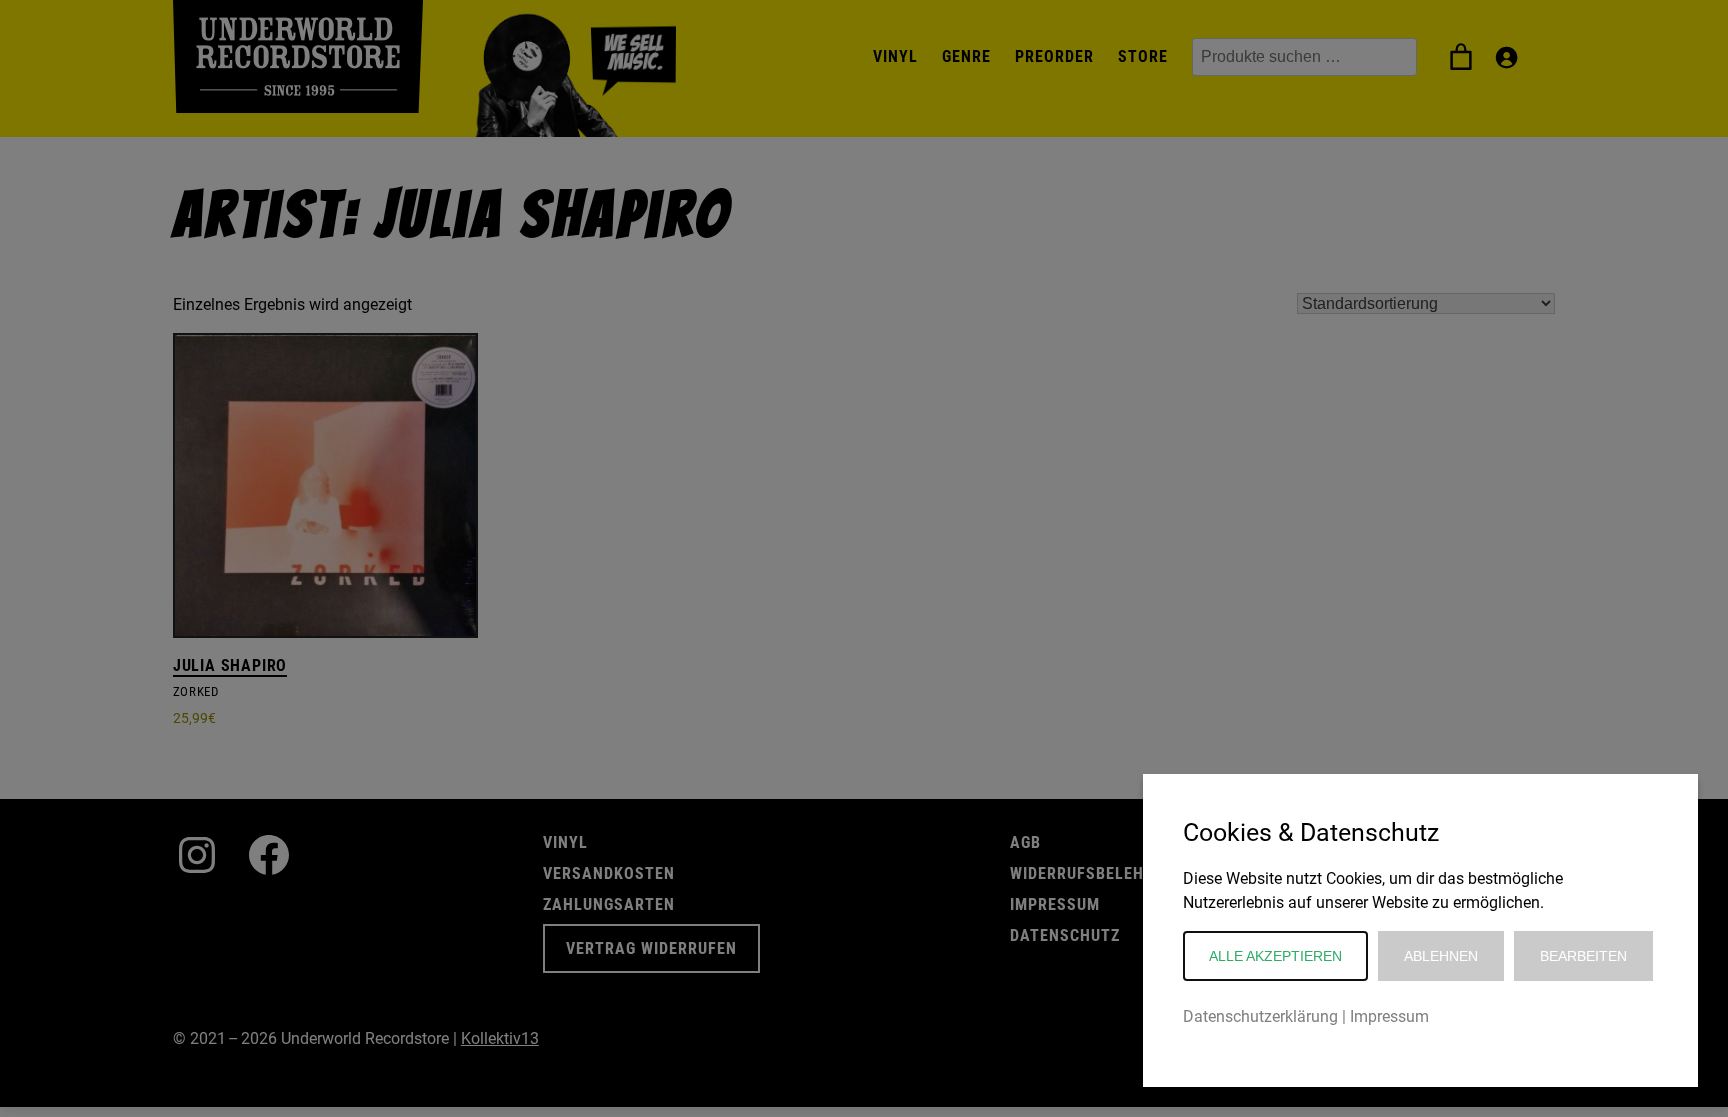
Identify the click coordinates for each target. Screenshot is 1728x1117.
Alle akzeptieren (1275, 956)
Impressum (1389, 1016)
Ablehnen (1441, 956)
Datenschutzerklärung (1260, 1016)
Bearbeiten (1583, 956)
